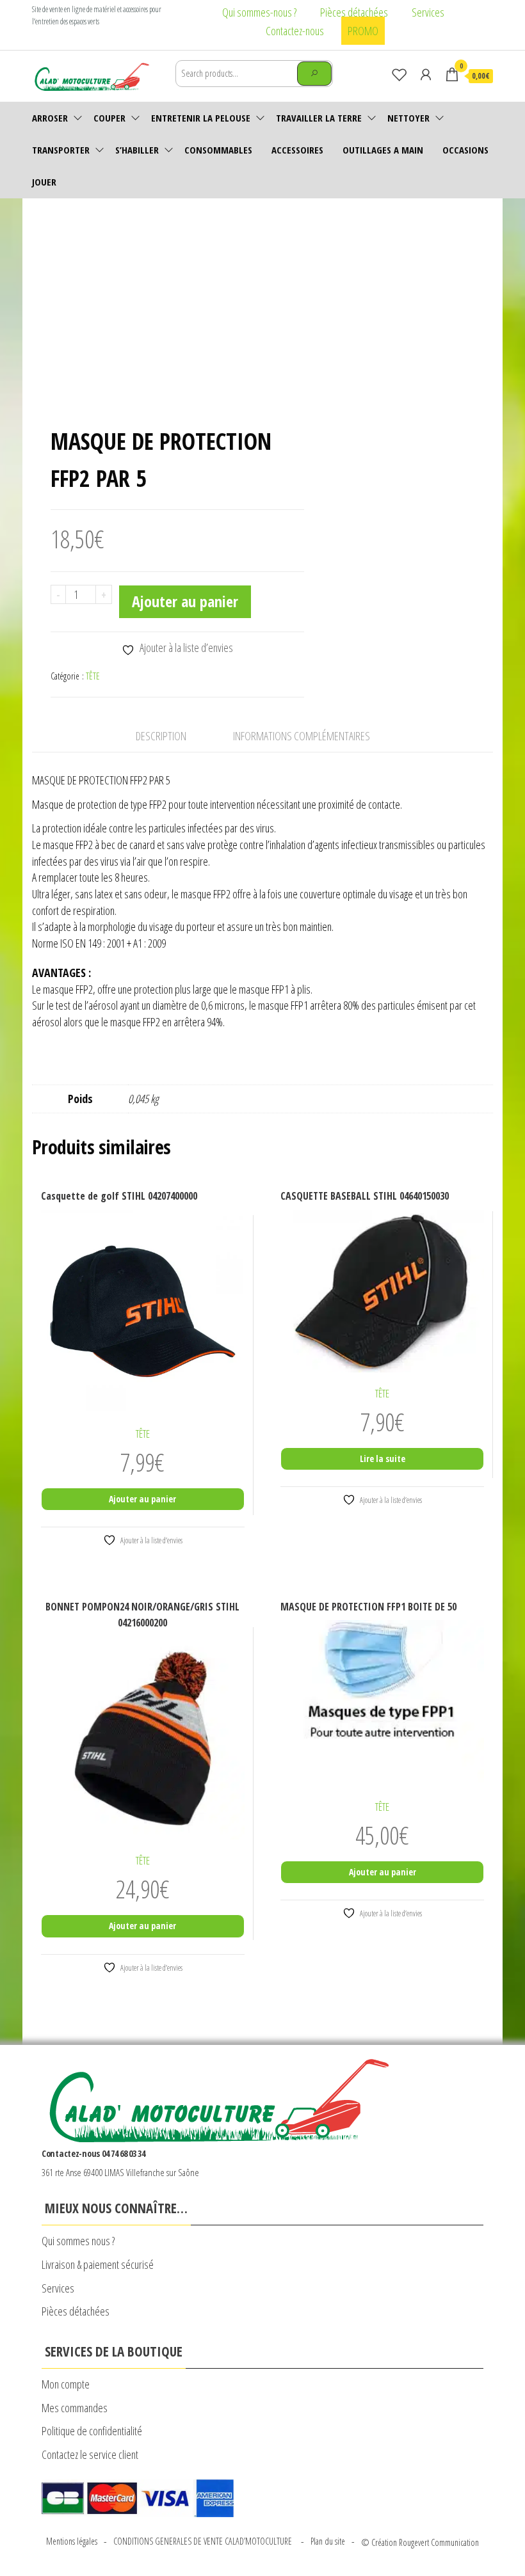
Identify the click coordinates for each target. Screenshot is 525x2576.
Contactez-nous (295, 31)
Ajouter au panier (185, 601)
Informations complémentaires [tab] (302, 736)
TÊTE (93, 676)
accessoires (297, 150)
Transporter (61, 150)
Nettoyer (408, 118)
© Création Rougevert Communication (420, 2542)
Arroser (50, 118)
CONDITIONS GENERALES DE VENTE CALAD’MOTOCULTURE (204, 2541)
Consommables (218, 150)
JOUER (44, 182)
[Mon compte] (426, 74)
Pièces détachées (354, 12)
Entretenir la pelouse (201, 118)
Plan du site (328, 2541)
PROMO (363, 31)
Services (428, 12)
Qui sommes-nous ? (259, 12)
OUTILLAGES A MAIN (383, 150)
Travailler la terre (319, 118)
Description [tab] (161, 736)
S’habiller (137, 150)
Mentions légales (72, 2541)
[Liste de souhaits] (400, 74)
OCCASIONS (465, 150)
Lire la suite (383, 1459)
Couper (109, 118)
